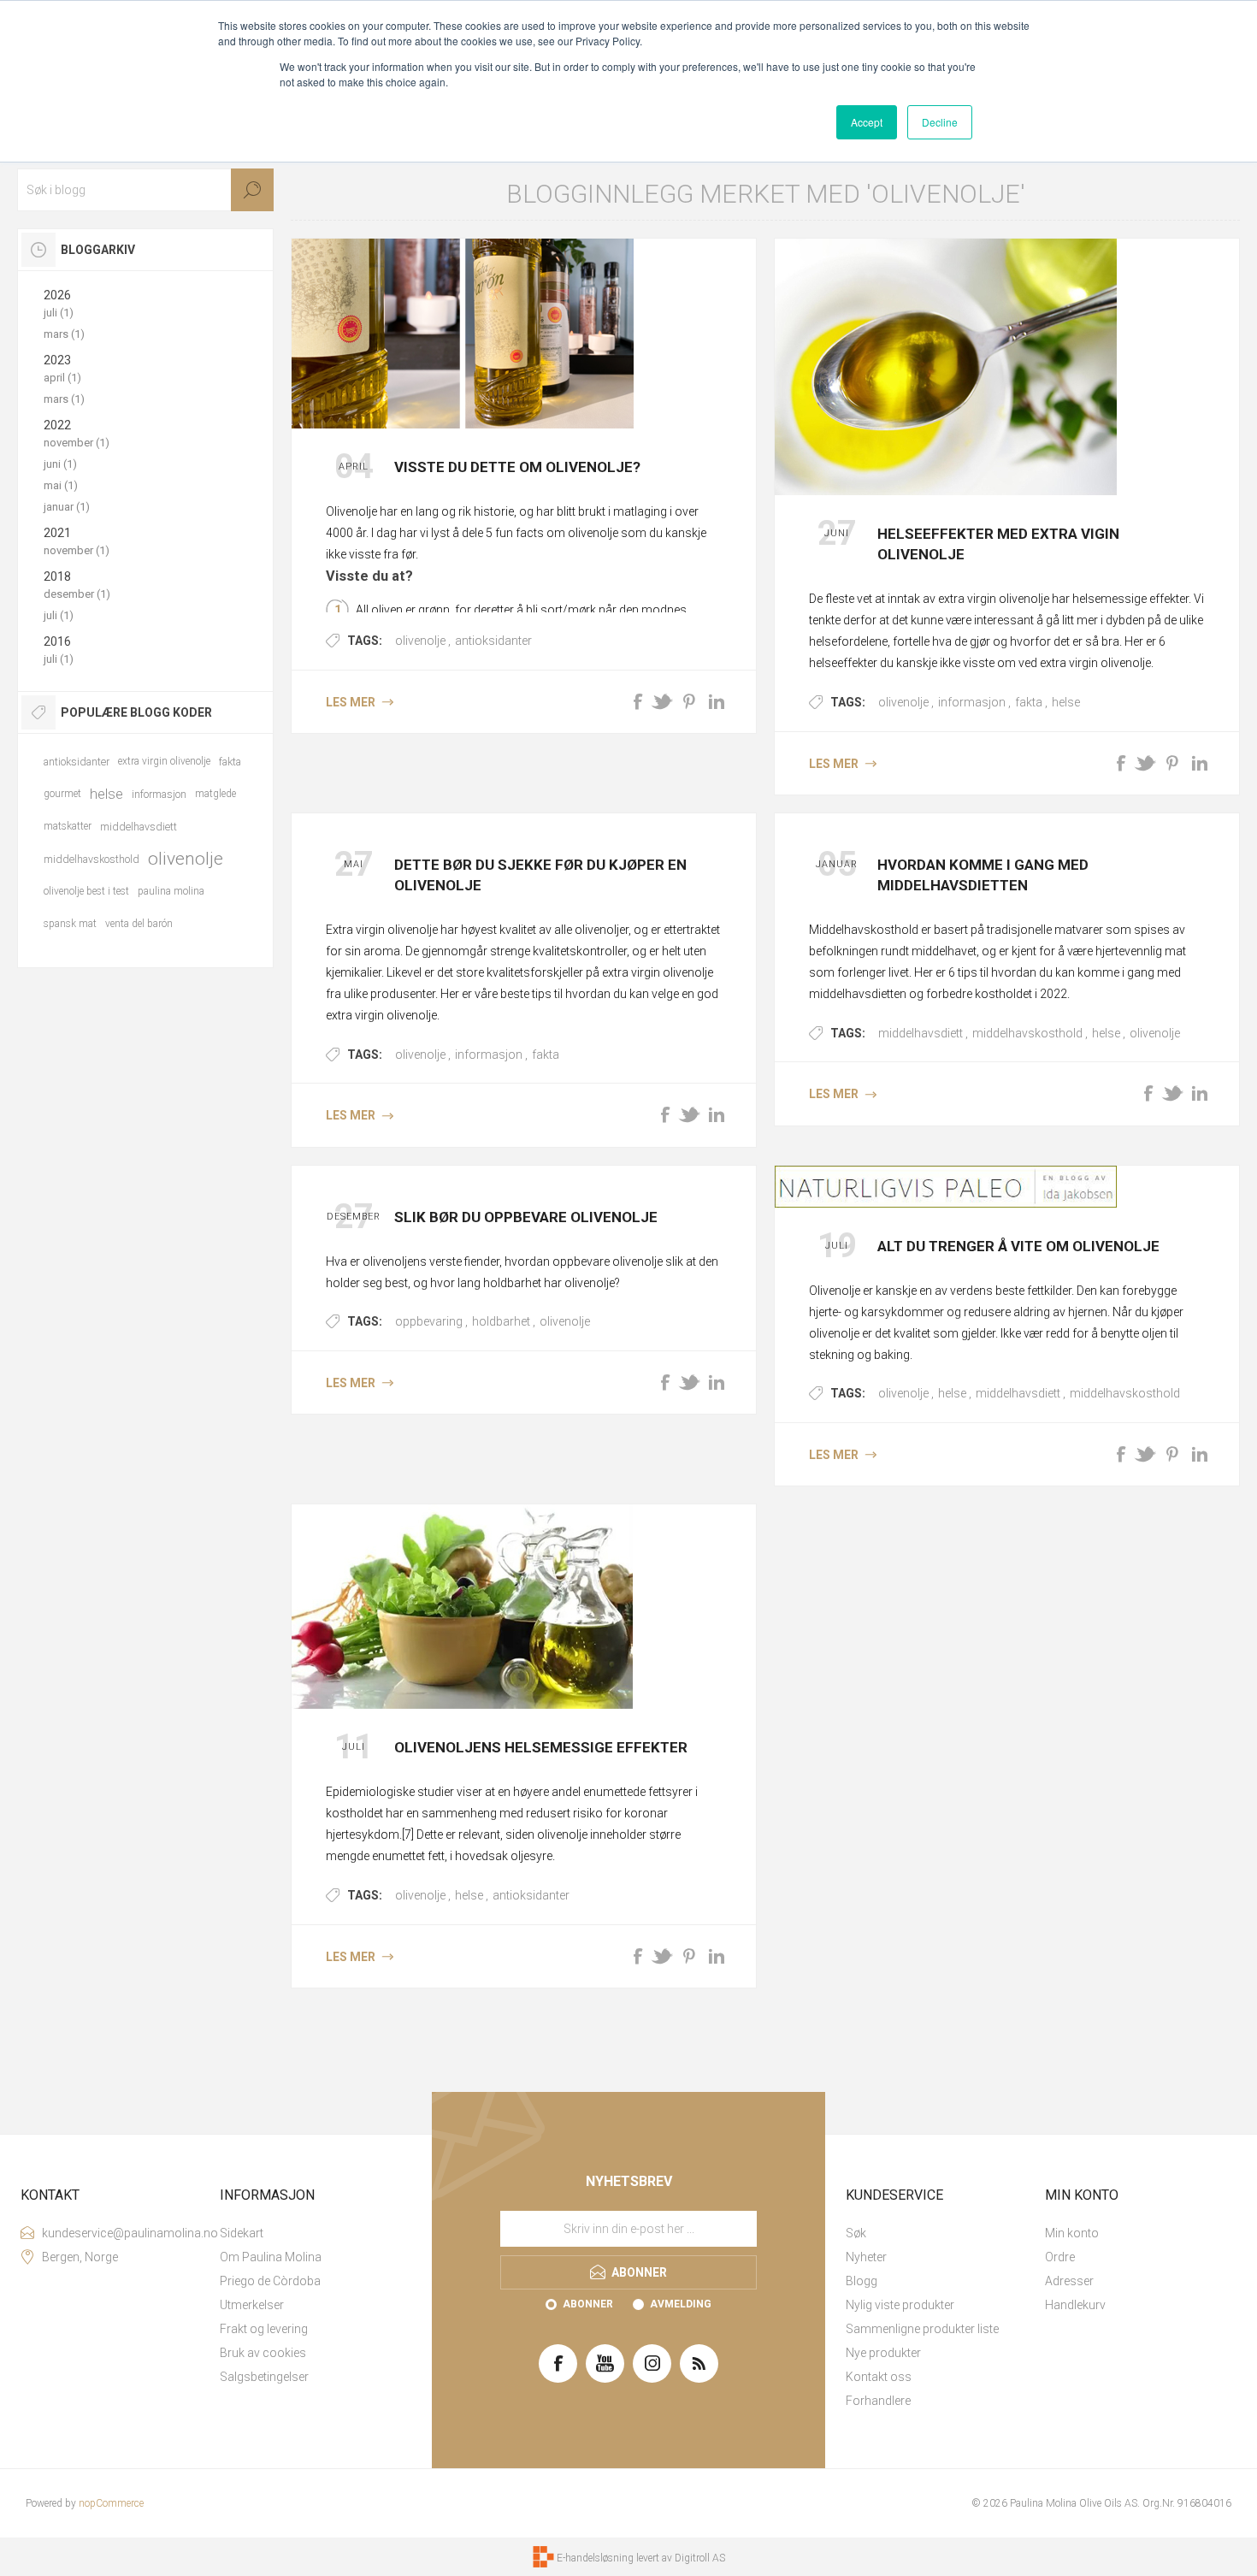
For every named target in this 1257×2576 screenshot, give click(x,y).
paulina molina (171, 891)
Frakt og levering (264, 2329)
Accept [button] (867, 122)
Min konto (1072, 2233)
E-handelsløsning (595, 2558)
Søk (856, 2233)
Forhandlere (878, 2401)
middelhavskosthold (1027, 1033)
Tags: (365, 641)
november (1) (77, 443)
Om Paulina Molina (271, 2257)
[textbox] (145, 190)
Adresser (1069, 2281)
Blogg (862, 2281)
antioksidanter (493, 641)
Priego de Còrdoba (270, 2281)
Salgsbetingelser (264, 2377)
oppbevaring (429, 1321)
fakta (1029, 702)
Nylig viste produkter (900, 2305)
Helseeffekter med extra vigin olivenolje (998, 544)
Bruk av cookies (263, 2353)
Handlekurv (1075, 2305)
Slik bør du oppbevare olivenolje (526, 1217)
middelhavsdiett (921, 1033)
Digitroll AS (700, 2558)
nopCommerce (111, 2503)
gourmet (62, 794)
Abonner (588, 2304)
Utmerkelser (252, 2305)
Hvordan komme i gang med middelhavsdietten (983, 875)
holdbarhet (501, 1321)
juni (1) (60, 464)
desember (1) (77, 594)
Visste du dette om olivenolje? (517, 467)
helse (1066, 702)
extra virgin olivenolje (164, 761)
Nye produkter (883, 2353)
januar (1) (67, 507)
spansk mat (70, 924)
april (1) (62, 378)
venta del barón (139, 924)
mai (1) (61, 485)
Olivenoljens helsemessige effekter (541, 1747)
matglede (215, 794)
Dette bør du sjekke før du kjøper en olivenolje (540, 875)
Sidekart (242, 2233)
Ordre (1060, 2257)
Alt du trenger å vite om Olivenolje (1018, 1246)
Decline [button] (940, 122)
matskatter (68, 826)
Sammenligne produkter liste (922, 2329)
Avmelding (681, 2304)
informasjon (972, 702)
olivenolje (420, 641)
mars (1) (64, 334)
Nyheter (866, 2257)
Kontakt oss (879, 2377)
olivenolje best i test (86, 891)
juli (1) (59, 313)
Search (252, 190)
